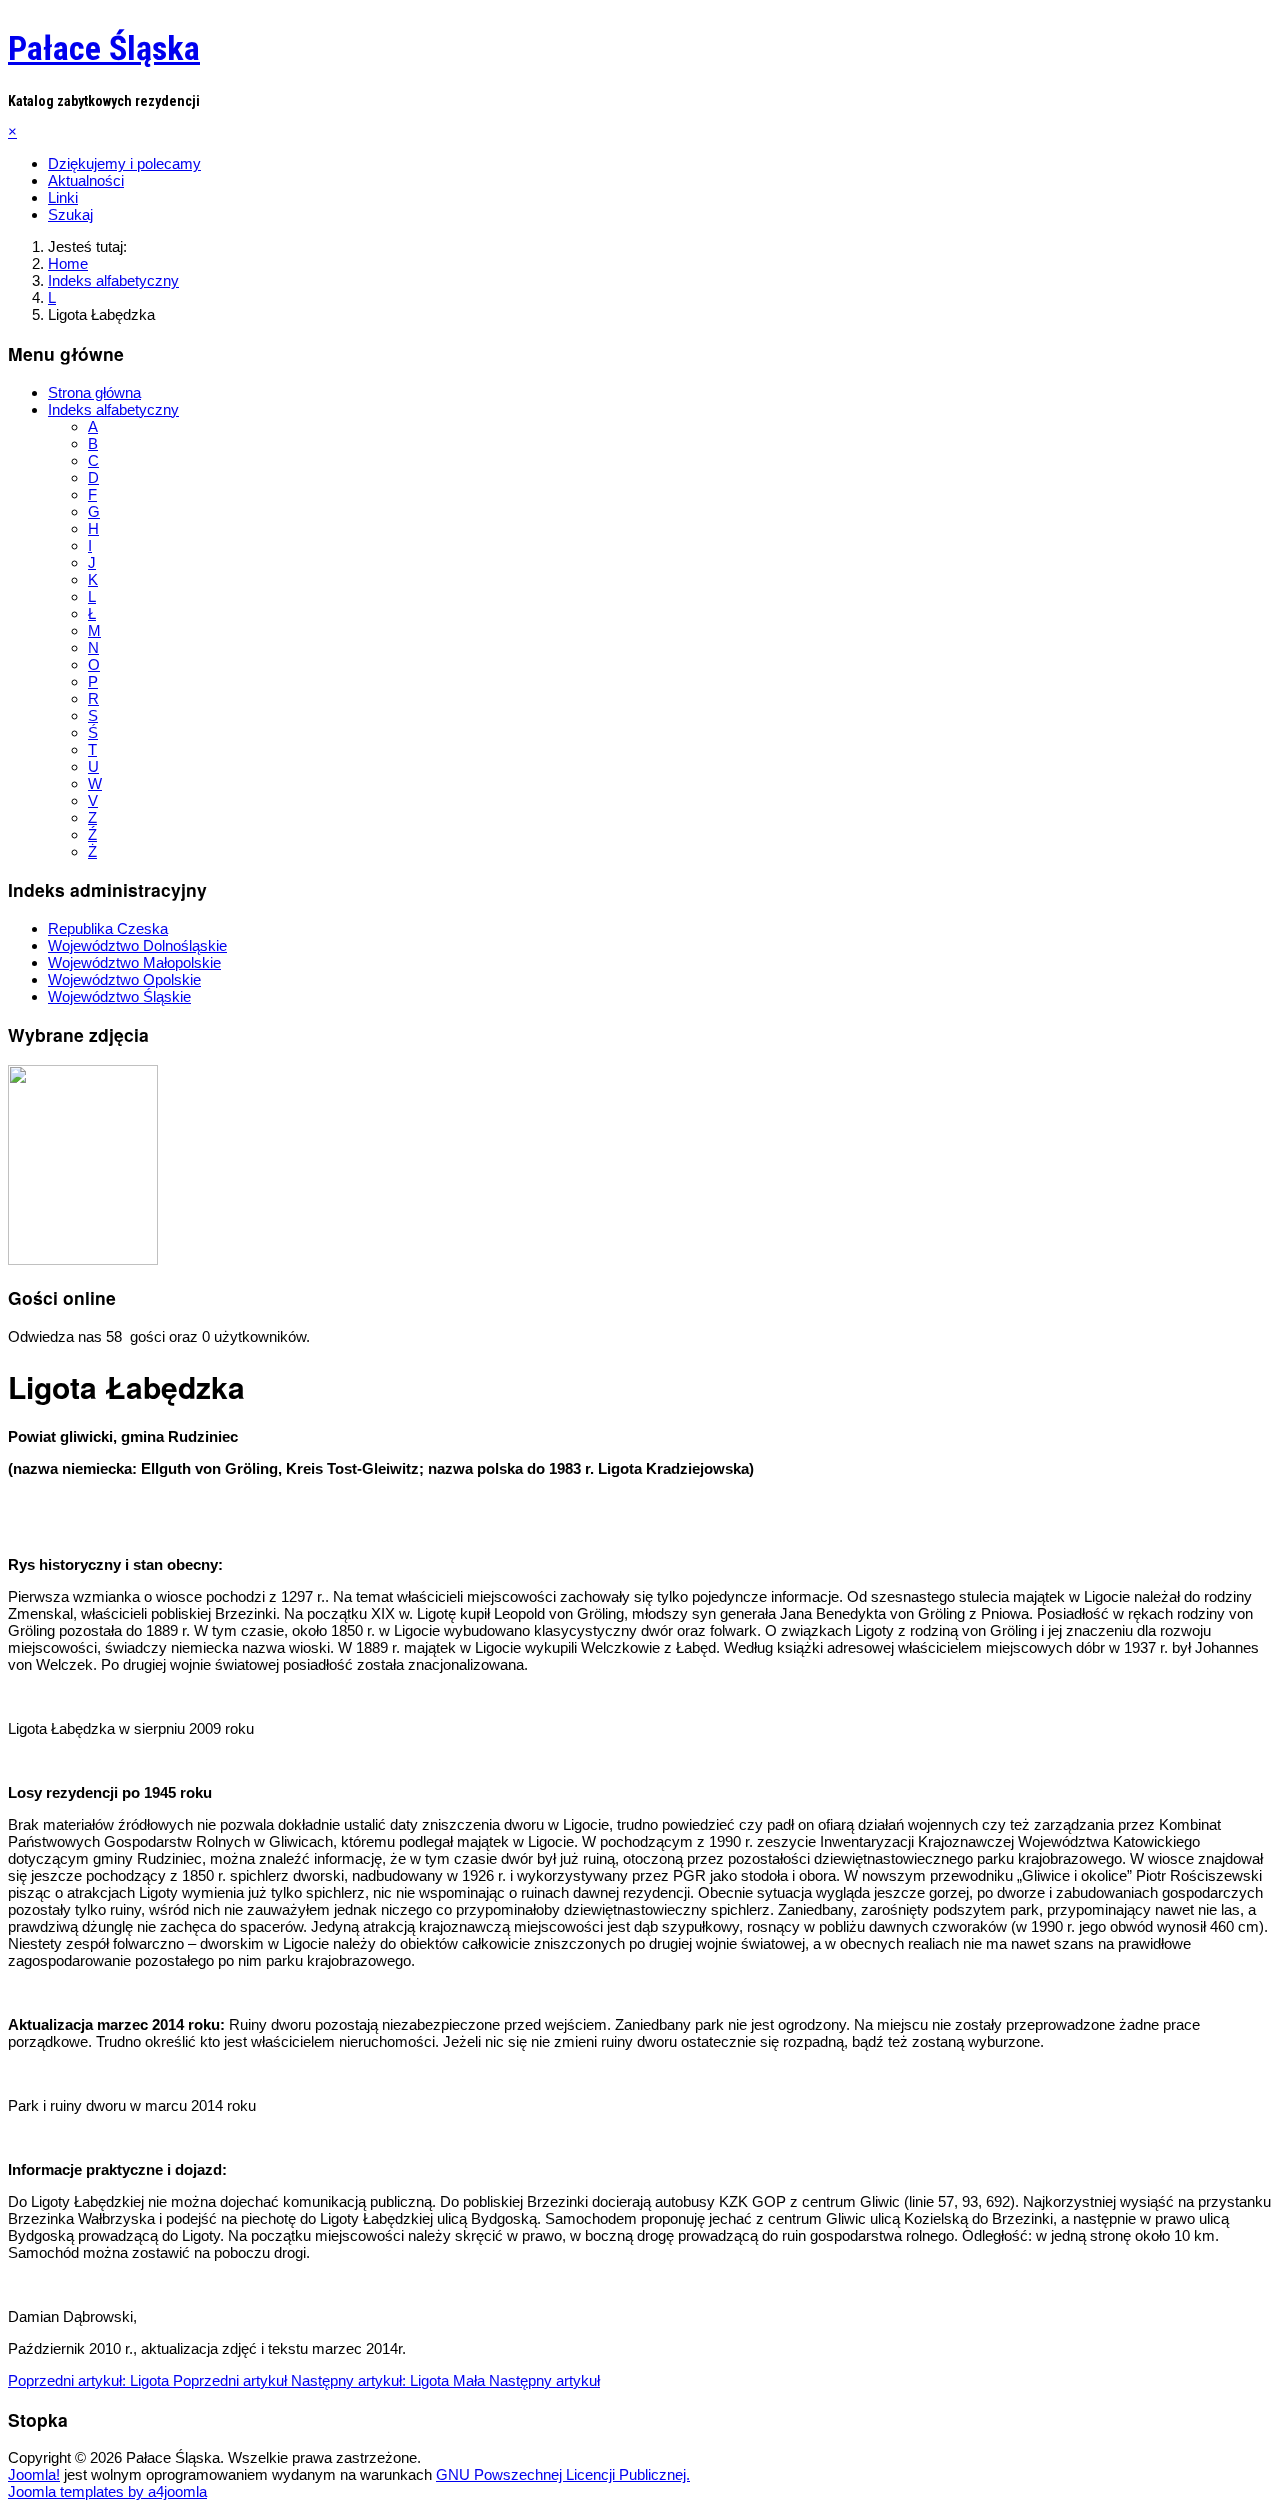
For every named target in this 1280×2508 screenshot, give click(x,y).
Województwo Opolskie (124, 979)
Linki (63, 197)
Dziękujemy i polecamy (124, 163)
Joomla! (34, 2474)
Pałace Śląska (104, 48)
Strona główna (94, 392)
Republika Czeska (108, 928)
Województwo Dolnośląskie (137, 945)
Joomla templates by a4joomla (107, 2491)
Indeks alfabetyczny (113, 409)
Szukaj (70, 214)
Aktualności (86, 180)
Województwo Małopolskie (134, 962)
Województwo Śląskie (119, 996)
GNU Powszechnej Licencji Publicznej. (563, 2474)
